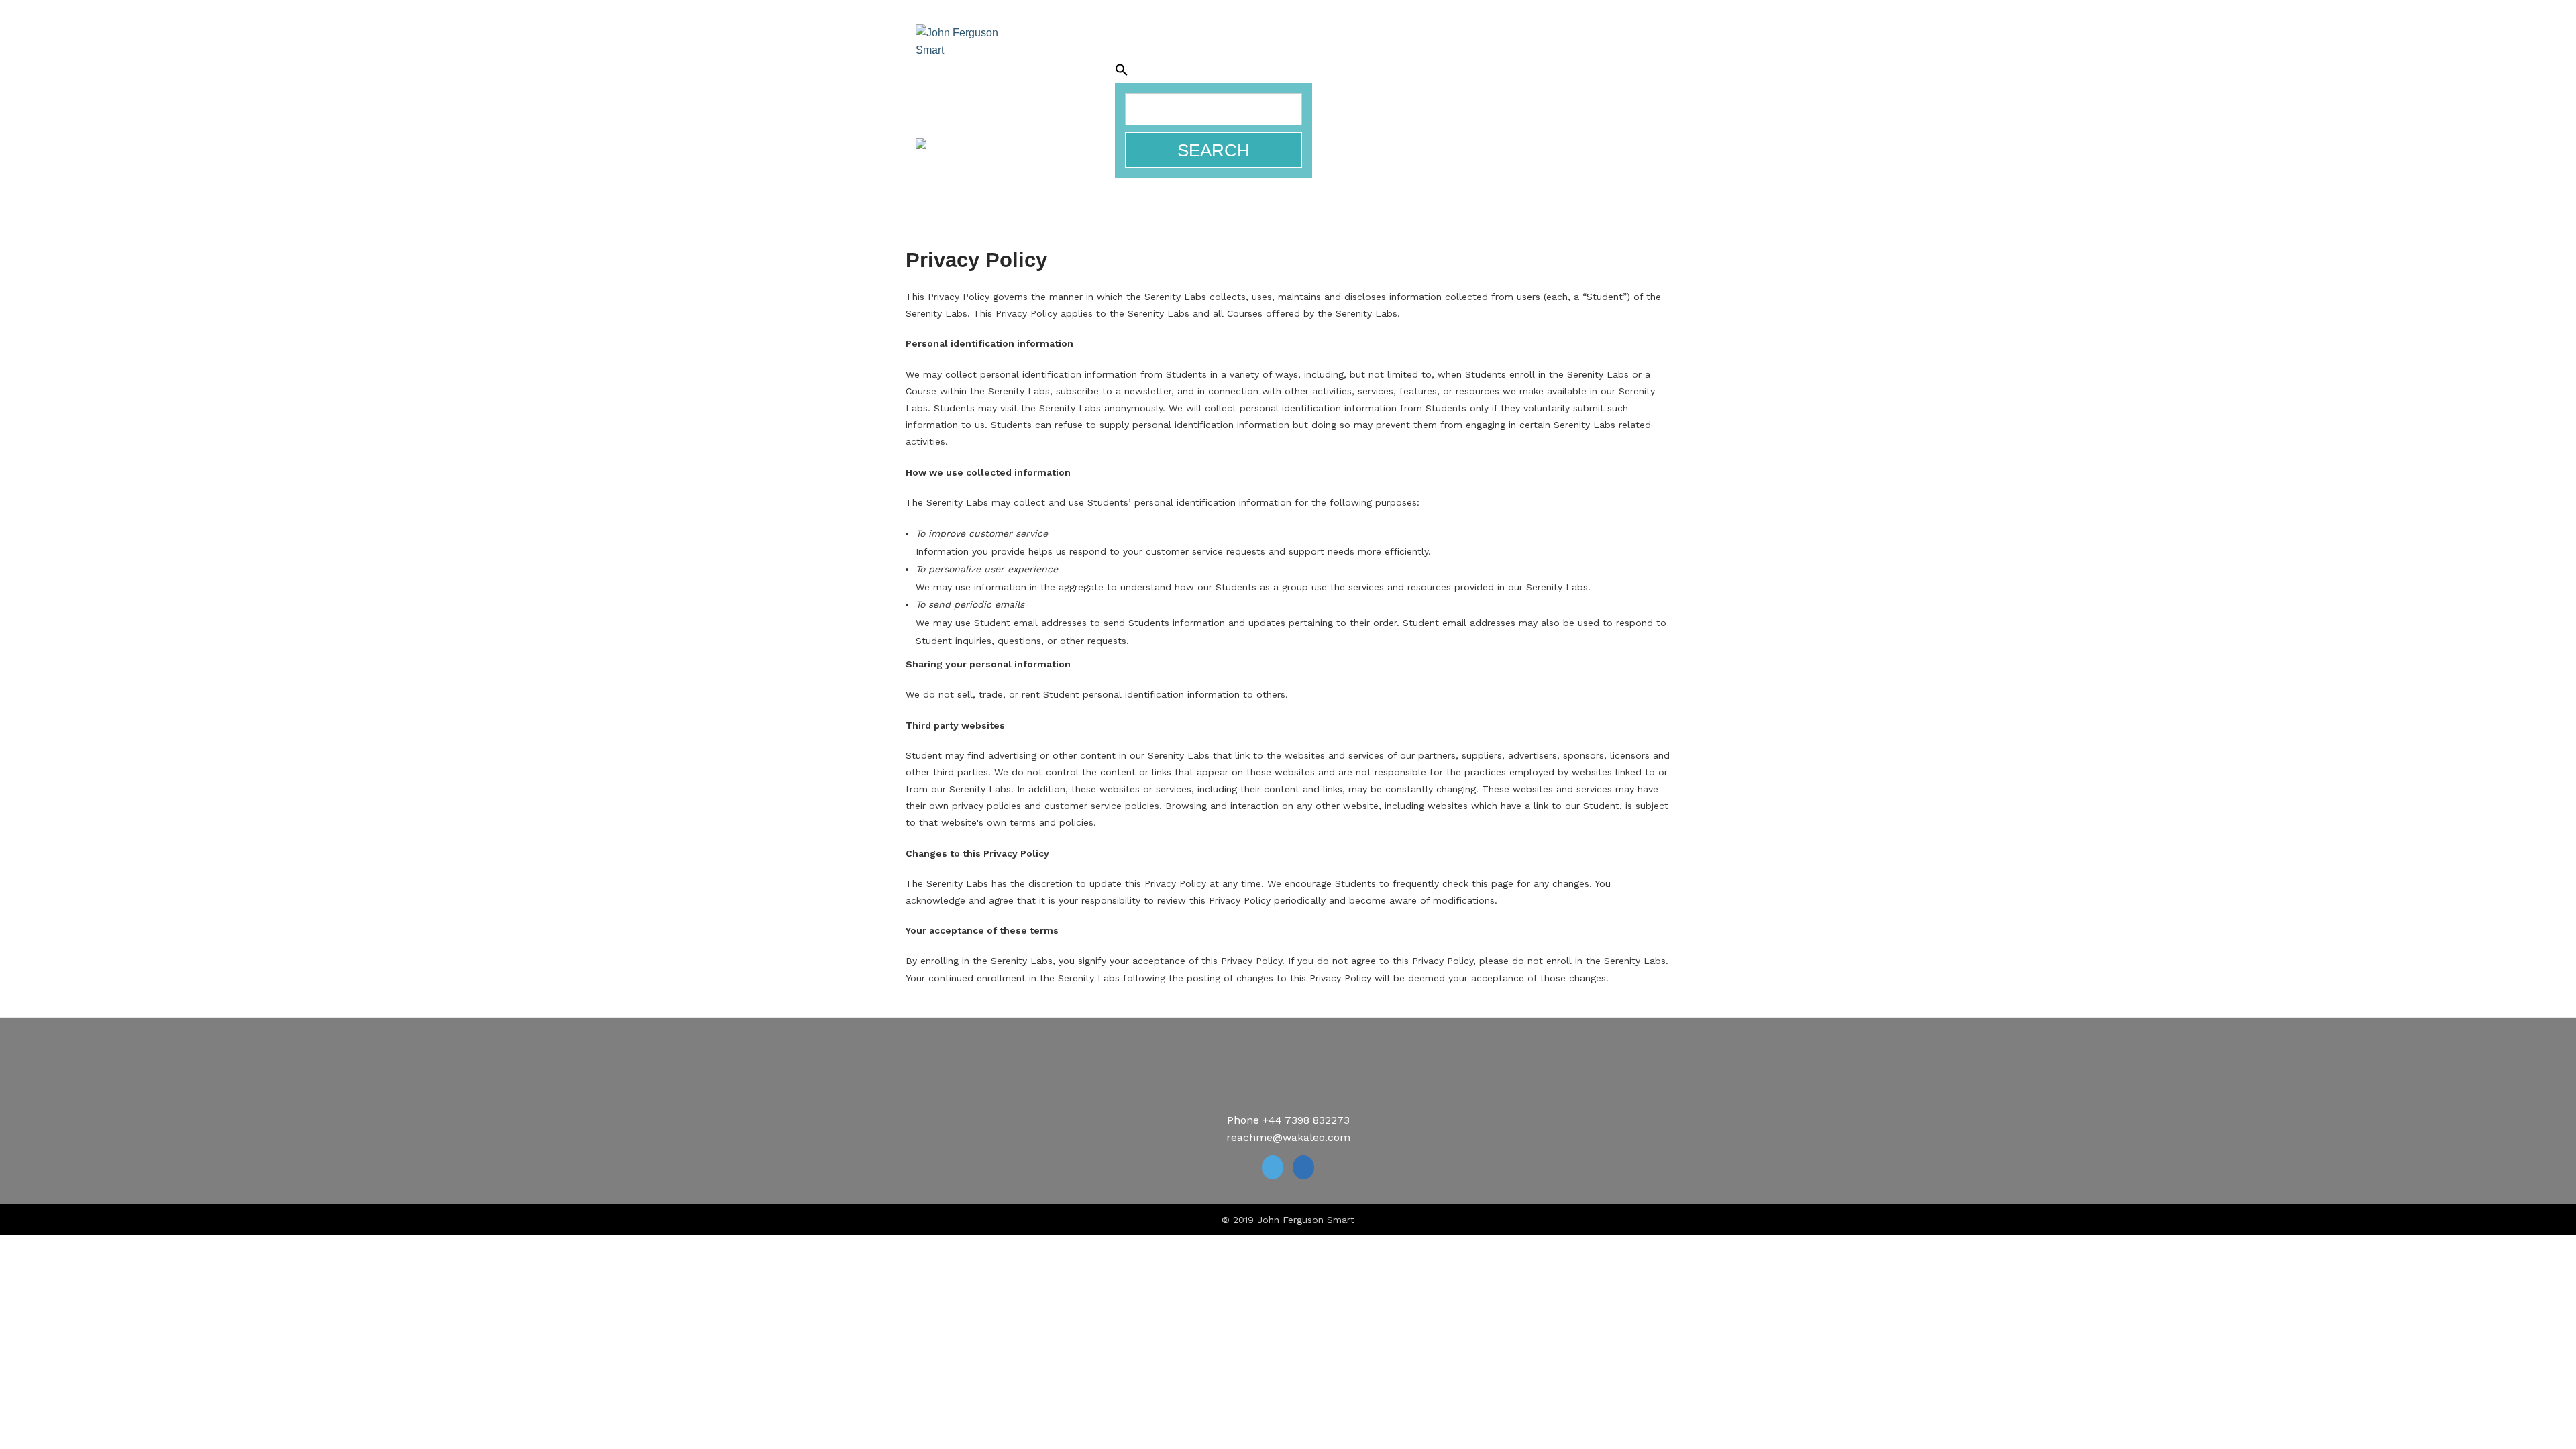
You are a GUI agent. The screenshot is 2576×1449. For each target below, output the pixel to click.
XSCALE (1078, 67)
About (1606, 53)
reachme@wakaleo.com (1288, 1137)
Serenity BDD (1315, 53)
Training (1237, 53)
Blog (1559, 53)
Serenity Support (1421, 53)
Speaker (1115, 53)
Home (1060, 53)
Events (1510, 53)
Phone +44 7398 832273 (1288, 1120)
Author (1176, 53)
